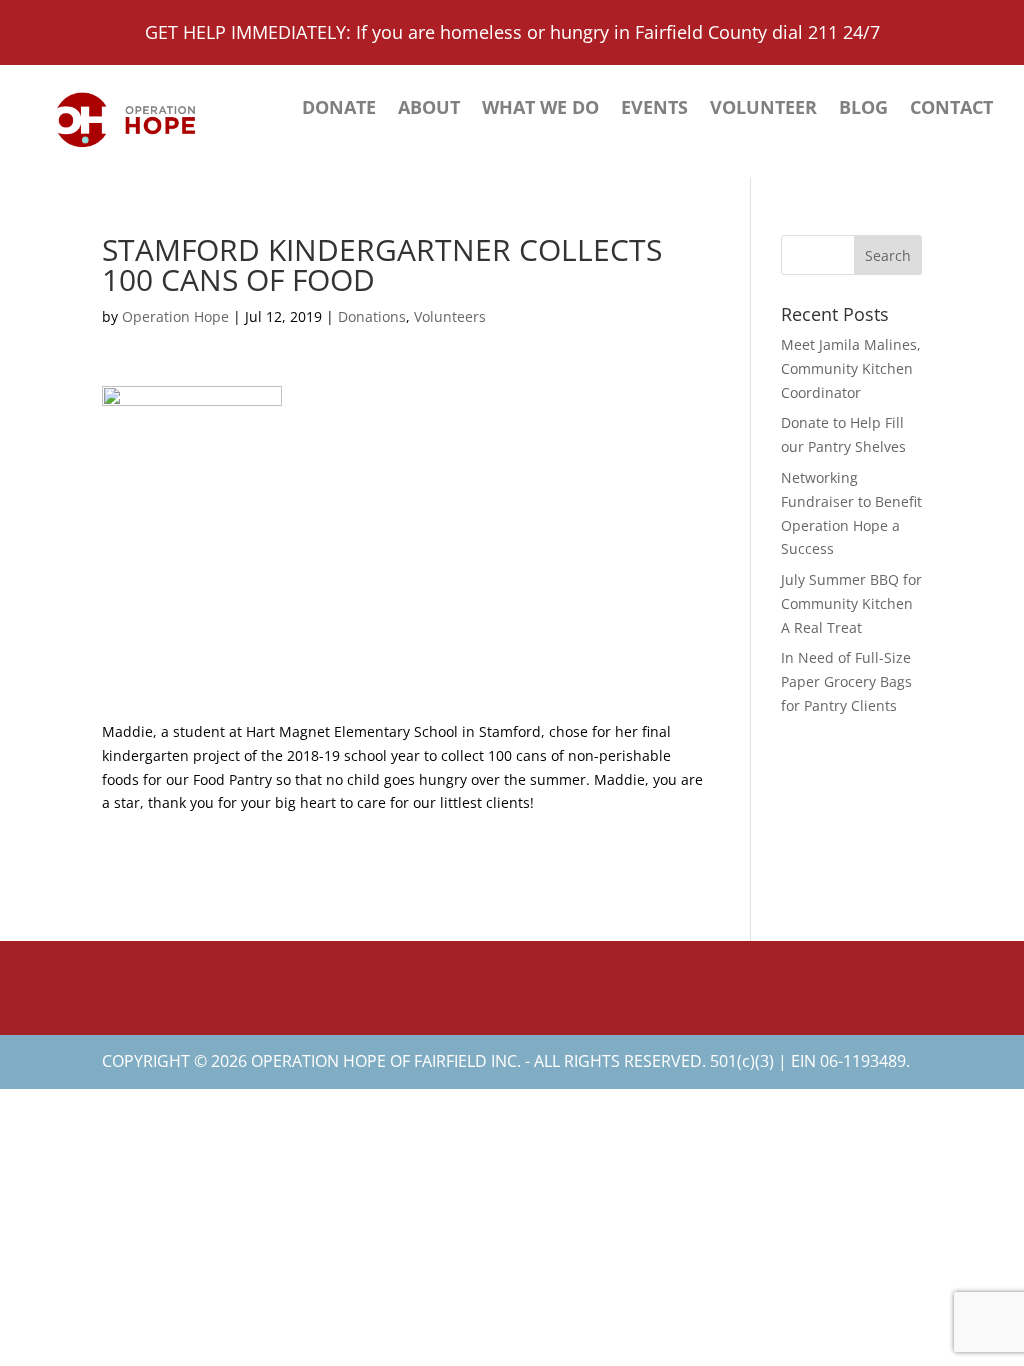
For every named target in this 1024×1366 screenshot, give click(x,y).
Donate (339, 109)
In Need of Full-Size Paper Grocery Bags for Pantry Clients (846, 681)
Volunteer (763, 109)
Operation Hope (175, 316)
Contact (951, 109)
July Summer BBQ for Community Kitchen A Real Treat (851, 603)
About (429, 109)
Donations (372, 316)
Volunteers (450, 316)
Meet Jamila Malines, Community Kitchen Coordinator (851, 368)
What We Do (540, 109)
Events (654, 109)
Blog (863, 109)
